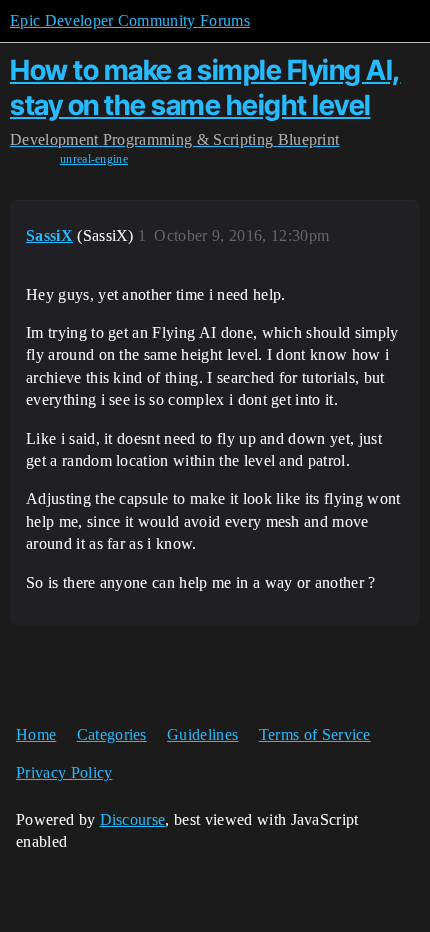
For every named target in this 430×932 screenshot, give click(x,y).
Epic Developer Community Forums (130, 20)
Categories (112, 734)
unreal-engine (94, 159)
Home (36, 734)
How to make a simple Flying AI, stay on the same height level (205, 87)
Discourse (133, 819)
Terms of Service (315, 734)
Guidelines (202, 734)
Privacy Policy (64, 772)
